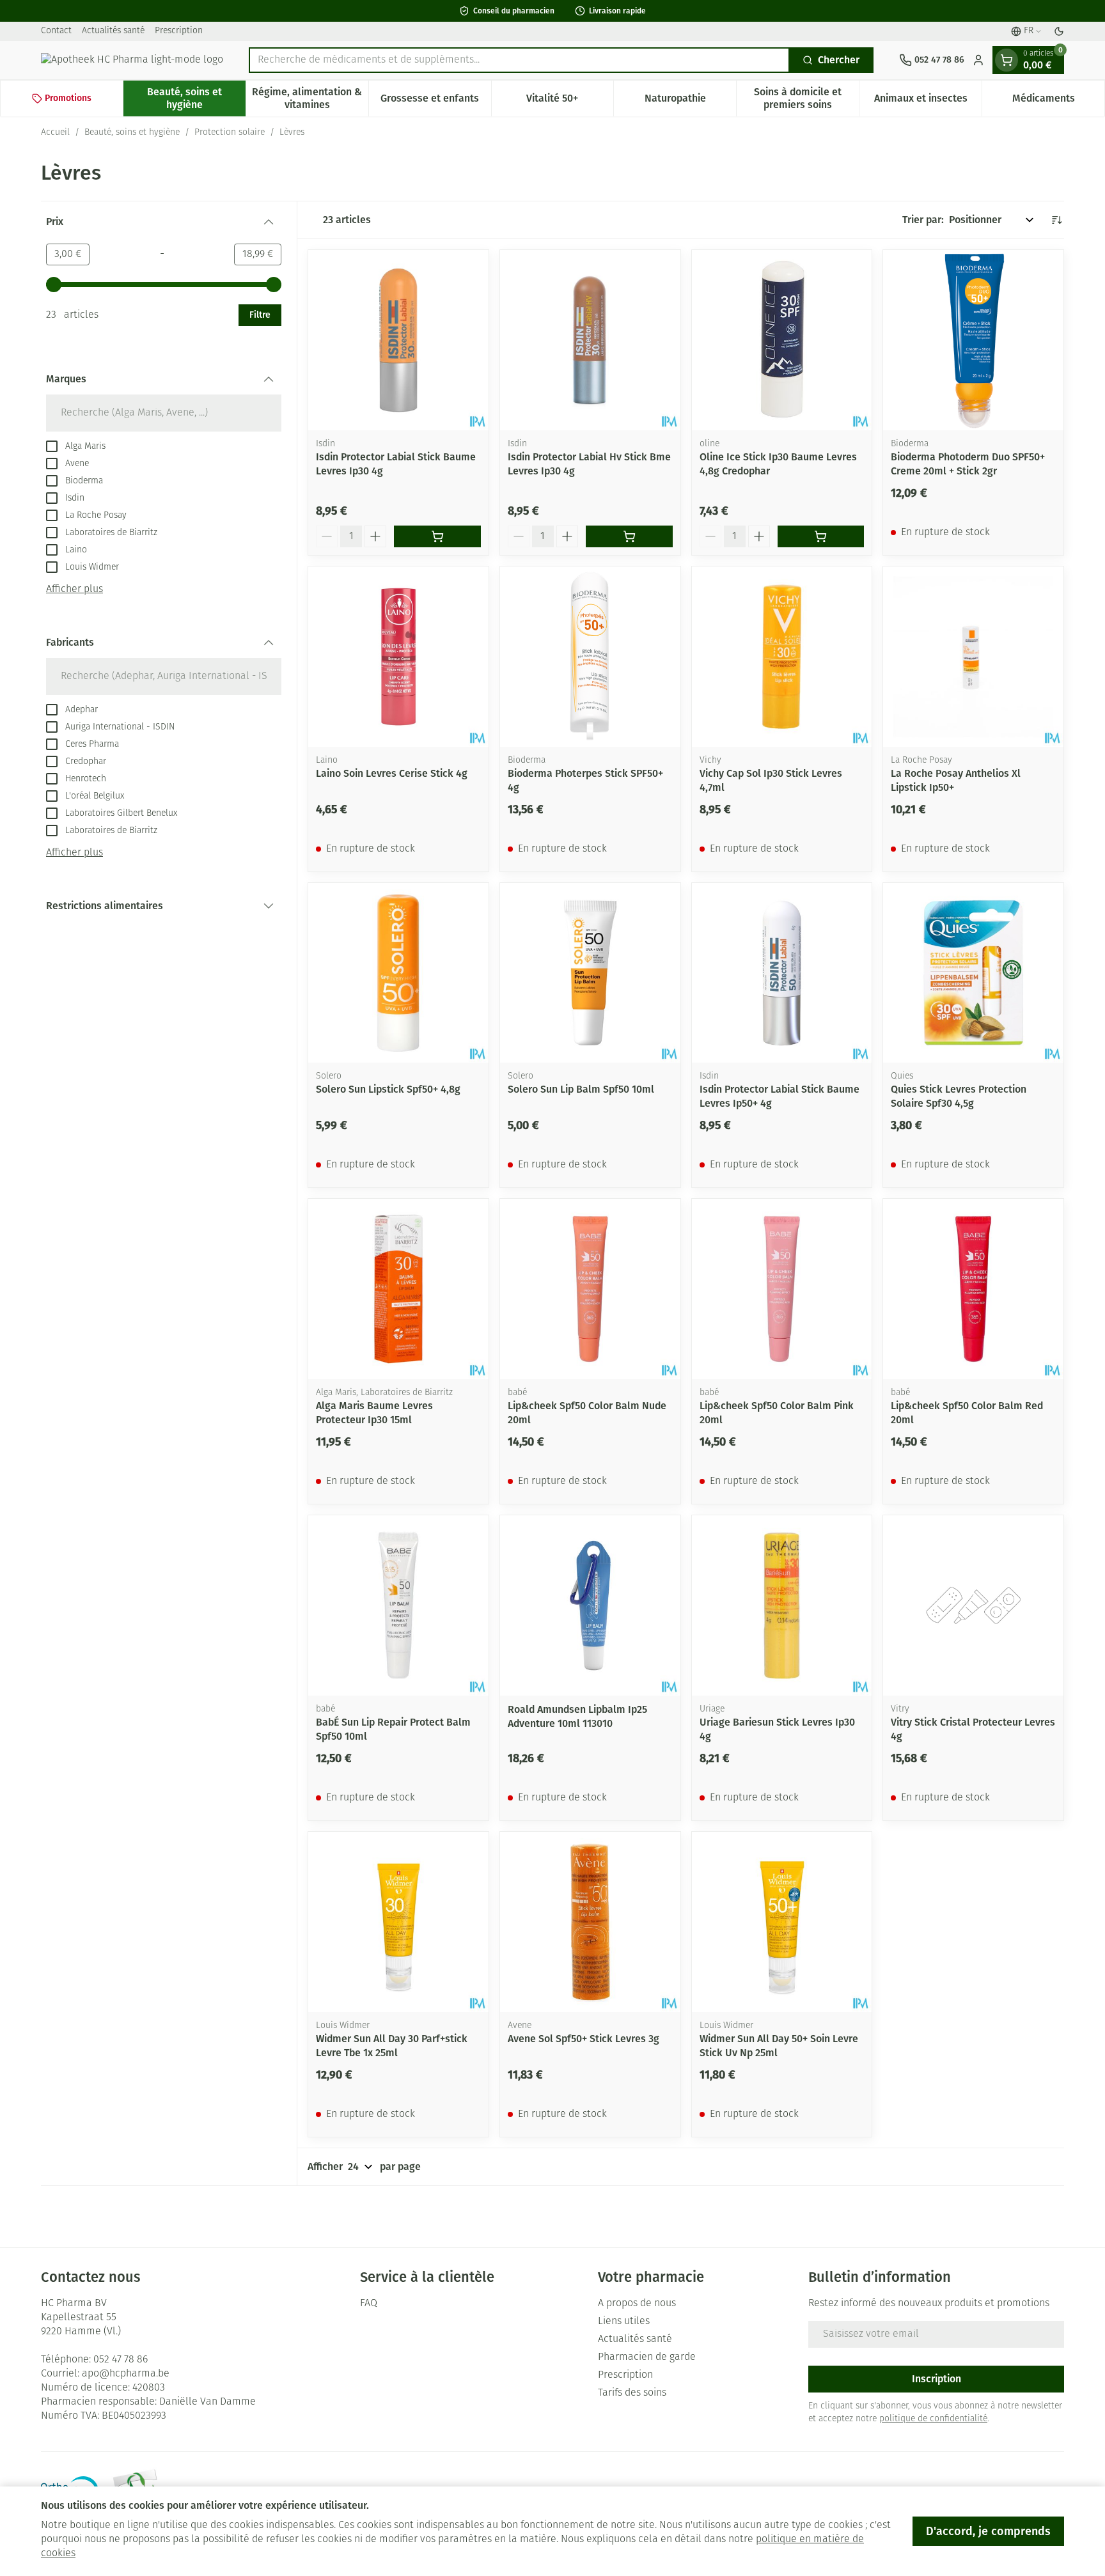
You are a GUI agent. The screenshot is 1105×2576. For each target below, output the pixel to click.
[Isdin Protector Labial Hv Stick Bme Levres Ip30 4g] (590, 340)
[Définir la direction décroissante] (1056, 220)
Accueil (55, 133)
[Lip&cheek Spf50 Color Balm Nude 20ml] (590, 1289)
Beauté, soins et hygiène (132, 133)
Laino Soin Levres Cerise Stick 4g (392, 773)
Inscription (937, 2379)
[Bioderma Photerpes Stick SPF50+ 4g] (590, 657)
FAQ (369, 2304)
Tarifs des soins (632, 2393)
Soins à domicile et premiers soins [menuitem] (806, 98)
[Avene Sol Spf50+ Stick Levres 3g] (590, 1922)
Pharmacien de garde (647, 2357)
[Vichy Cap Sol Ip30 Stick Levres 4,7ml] (782, 657)
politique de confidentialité (933, 2419)
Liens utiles (624, 2322)
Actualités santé (113, 31)
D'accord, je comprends (988, 2531)
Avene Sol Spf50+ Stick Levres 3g (584, 2039)
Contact (56, 31)
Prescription (179, 31)
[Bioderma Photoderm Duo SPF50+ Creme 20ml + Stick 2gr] (973, 340)
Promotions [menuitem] (68, 98)
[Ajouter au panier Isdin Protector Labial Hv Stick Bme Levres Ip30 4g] (629, 536)
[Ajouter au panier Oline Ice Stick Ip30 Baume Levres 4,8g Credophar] (821, 536)
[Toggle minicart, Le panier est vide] (1007, 60)
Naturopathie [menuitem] (690, 101)
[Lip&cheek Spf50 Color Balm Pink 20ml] (782, 1289)
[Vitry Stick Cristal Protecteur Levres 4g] (973, 1605)
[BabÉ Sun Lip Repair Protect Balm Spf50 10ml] (398, 1605)
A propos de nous (637, 2304)
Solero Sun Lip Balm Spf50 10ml (581, 1089)
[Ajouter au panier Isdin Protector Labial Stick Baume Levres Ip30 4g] (437, 536)
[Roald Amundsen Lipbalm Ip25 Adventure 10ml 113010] (590, 1605)
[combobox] (519, 60)
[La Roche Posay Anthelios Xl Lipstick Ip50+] (973, 657)
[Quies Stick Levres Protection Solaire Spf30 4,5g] (973, 973)
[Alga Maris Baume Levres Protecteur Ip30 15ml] (398, 1289)
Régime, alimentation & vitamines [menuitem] (310, 98)
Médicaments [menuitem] (1058, 101)
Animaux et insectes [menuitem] (928, 101)
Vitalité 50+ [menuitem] (570, 101)
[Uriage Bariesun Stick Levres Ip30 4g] (782, 1605)
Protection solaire (230, 133)
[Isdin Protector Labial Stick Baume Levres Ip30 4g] (398, 340)
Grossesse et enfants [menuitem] (435, 101)
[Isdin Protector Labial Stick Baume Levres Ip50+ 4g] (782, 973)
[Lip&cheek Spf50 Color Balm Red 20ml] (973, 1289)
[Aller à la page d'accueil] (132, 60)
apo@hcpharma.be (126, 2374)
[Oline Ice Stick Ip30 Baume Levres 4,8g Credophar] (782, 340)
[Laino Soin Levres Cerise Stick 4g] (398, 657)
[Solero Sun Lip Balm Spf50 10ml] (590, 973)
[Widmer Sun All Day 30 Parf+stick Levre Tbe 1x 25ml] (398, 1922)
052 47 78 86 (121, 2360)
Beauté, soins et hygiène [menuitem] (196, 98)
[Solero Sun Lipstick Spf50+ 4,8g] (398, 973)
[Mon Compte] (978, 60)
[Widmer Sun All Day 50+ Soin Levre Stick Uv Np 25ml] (782, 1922)
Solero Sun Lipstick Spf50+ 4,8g (388, 1089)
